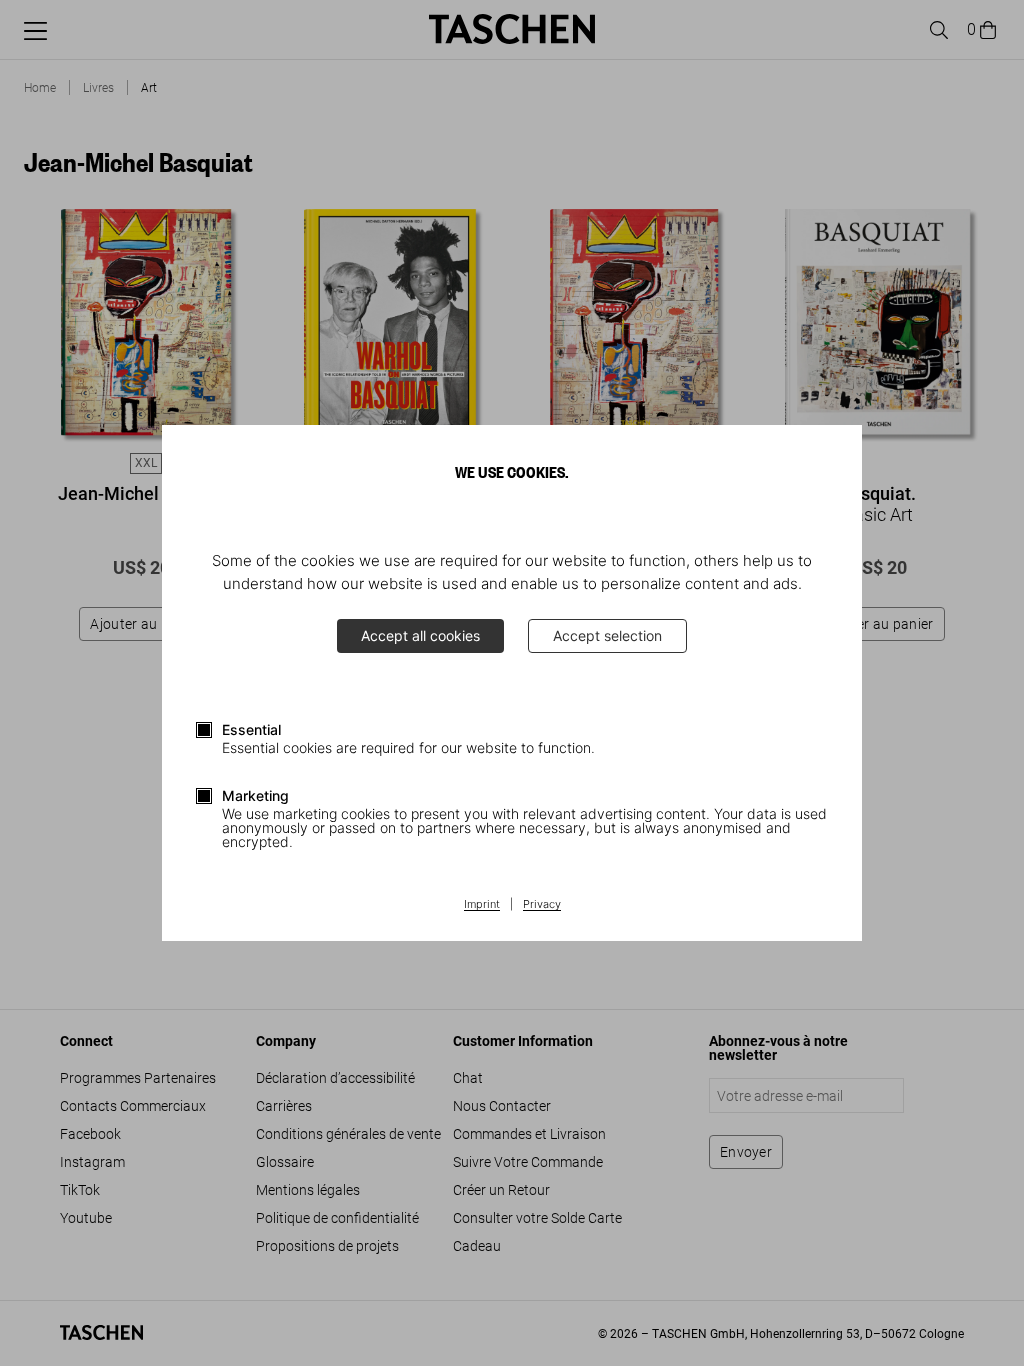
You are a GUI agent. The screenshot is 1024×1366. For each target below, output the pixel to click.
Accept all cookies (420, 635)
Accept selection (607, 635)
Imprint (482, 905)
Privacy (542, 905)
